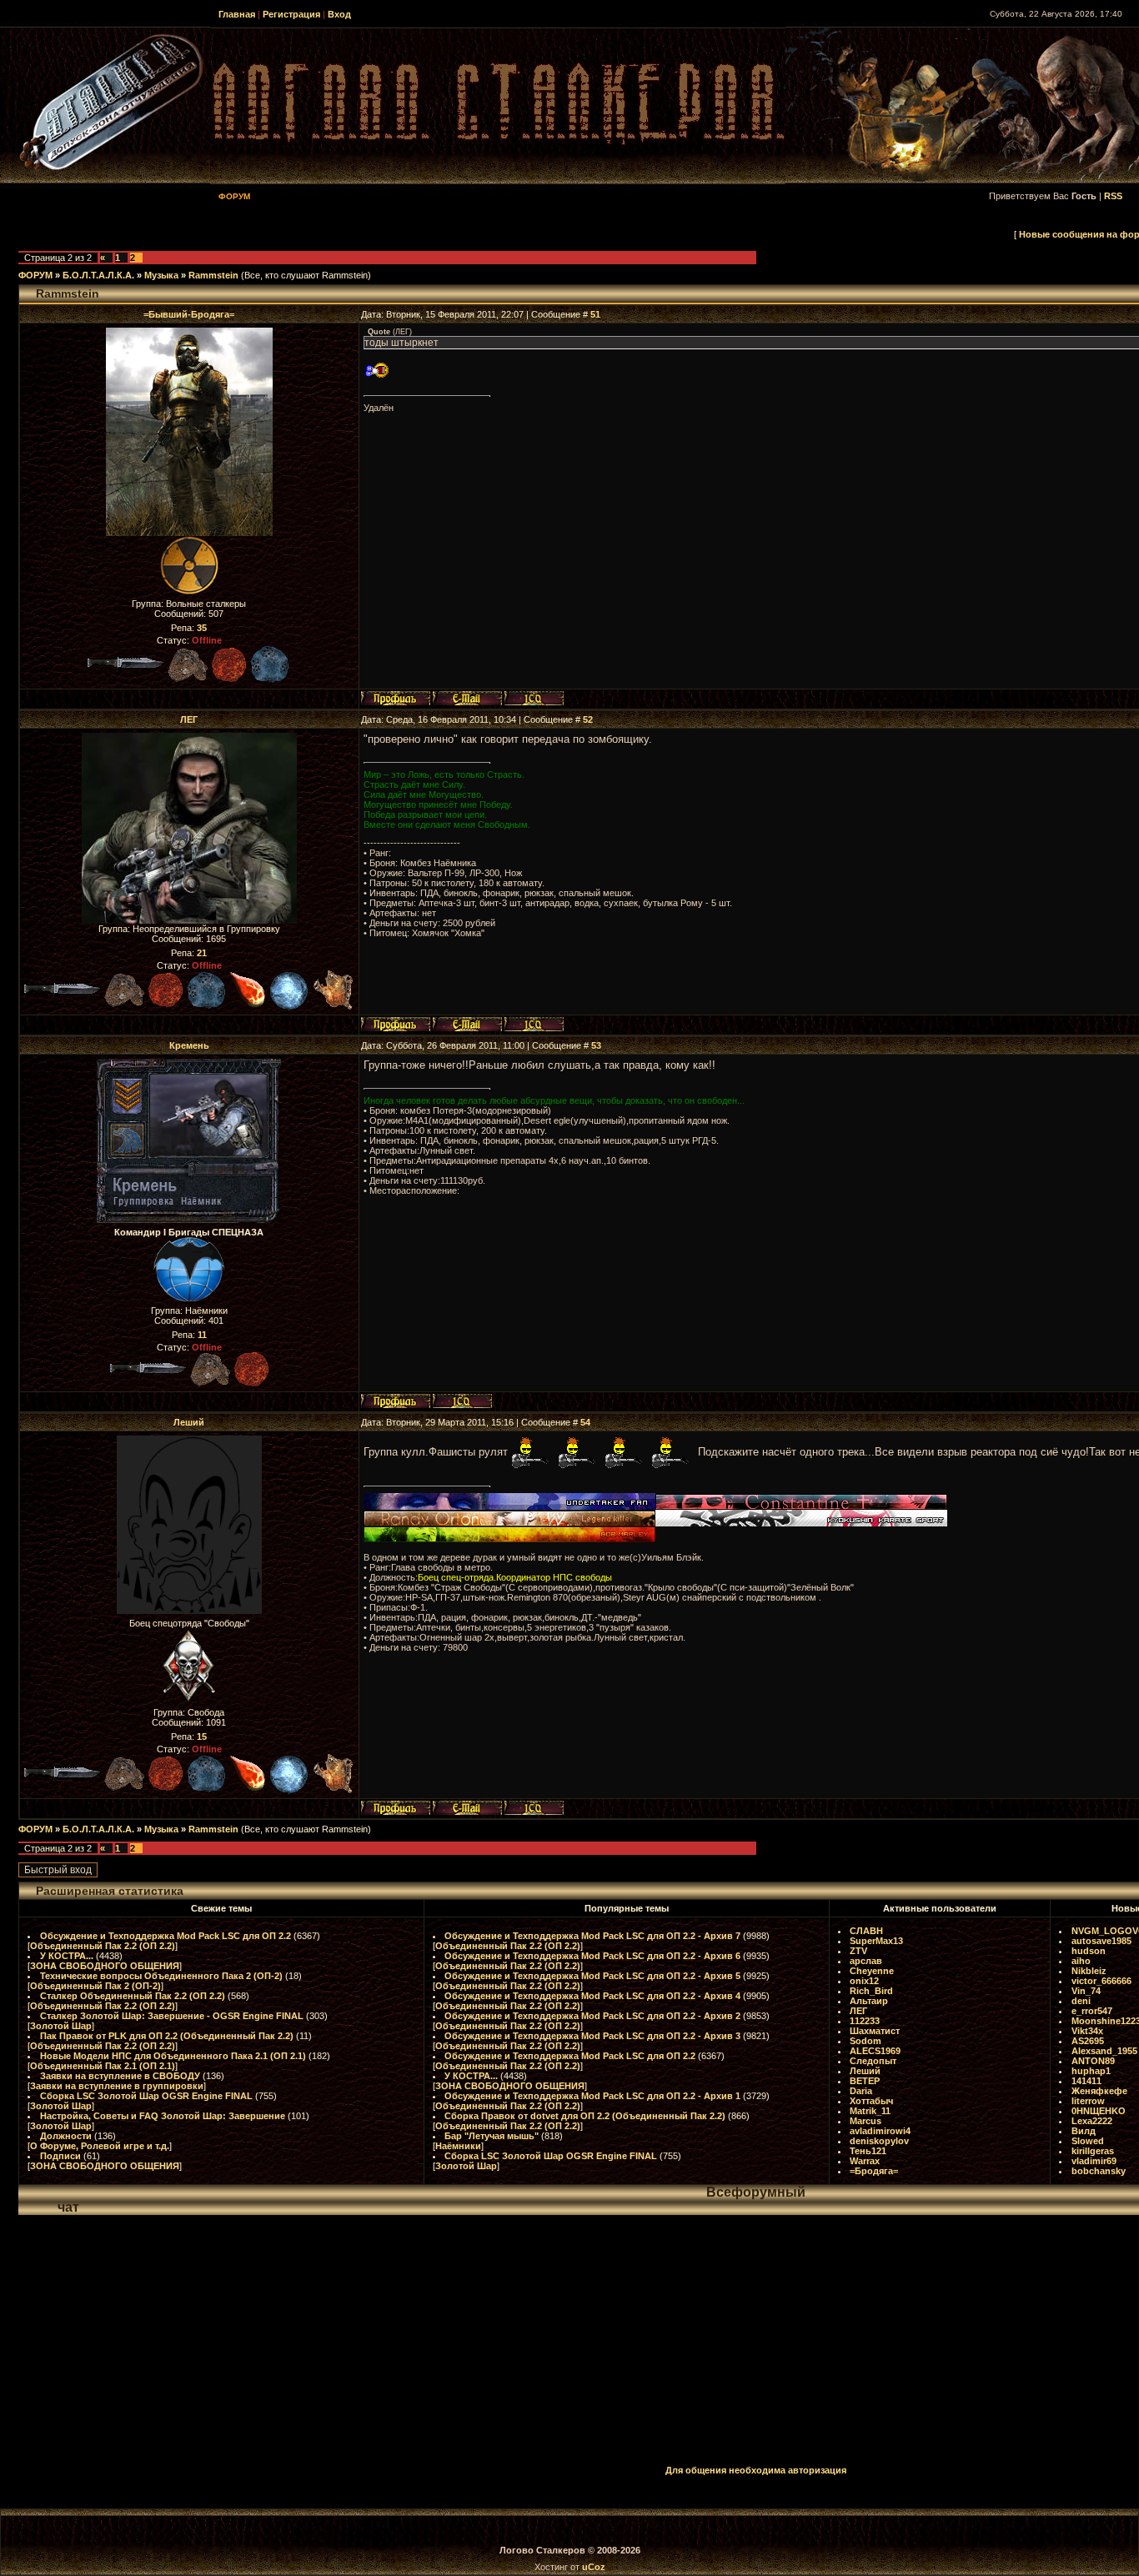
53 (596, 1045)
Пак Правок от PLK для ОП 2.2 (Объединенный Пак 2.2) (167, 2036)
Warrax (865, 2161)
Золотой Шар (61, 2026)
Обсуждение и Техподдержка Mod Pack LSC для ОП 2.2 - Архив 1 (592, 2096)
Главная (237, 14)
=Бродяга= (874, 2171)
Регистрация (291, 14)
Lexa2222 (1092, 2121)
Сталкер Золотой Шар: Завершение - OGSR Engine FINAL (172, 2016)
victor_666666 (1101, 1981)
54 (585, 1422)
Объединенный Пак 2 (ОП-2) (95, 1986)
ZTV (858, 1951)
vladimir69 (1094, 2161)
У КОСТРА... (67, 1956)
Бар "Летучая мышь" (492, 2136)
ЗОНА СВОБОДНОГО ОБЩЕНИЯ (105, 1966)
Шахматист (875, 2031)
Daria (861, 2091)
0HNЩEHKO (1099, 2111)
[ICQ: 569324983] (534, 1024)
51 (595, 314)
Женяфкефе (1099, 2091)
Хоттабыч (871, 2101)
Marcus (866, 2121)
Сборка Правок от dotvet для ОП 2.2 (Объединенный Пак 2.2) (585, 2116)
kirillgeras (1093, 2151)
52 (588, 719)
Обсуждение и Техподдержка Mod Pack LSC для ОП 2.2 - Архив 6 (592, 1956)
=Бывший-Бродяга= (189, 314)
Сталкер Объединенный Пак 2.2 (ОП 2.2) (133, 1996)
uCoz (594, 2567)
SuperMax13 (876, 1941)
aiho (1081, 1961)
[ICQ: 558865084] (462, 1401)
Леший (189, 1422)
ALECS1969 (875, 2051)
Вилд (1084, 2131)
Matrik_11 (870, 2111)
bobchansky (1099, 2171)
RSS (1113, 196)
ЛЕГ (189, 719)
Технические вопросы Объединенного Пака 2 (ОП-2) (161, 1976)
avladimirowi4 (880, 2131)
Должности (66, 2136)
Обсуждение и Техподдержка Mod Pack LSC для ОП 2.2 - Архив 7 (592, 1936)
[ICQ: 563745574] (534, 698)
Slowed (1088, 2141)
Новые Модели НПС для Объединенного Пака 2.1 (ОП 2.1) (173, 2056)
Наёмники (458, 2146)
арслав (866, 1961)
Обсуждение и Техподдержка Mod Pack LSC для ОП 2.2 (166, 1936)
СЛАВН (866, 1931)
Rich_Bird (871, 1991)
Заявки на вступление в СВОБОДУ (120, 2076)
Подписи (60, 2156)
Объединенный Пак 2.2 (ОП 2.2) (103, 1946)
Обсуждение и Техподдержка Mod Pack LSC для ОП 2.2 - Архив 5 (592, 1976)
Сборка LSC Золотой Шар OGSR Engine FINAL (146, 2096)
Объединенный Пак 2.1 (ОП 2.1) (103, 2066)
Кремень (189, 1045)
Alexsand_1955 (1104, 2051)
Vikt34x (1087, 2031)
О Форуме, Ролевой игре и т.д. (100, 2146)
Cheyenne (872, 1971)
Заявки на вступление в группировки (117, 2086)
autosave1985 (1101, 1941)
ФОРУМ (35, 275)
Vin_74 (1086, 1991)
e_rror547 (1092, 2011)
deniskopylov (879, 2141)
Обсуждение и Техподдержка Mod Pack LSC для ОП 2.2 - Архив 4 (592, 1996)
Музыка (161, 275)
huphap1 (1091, 2071)
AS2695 (1088, 2041)
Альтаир (869, 2001)
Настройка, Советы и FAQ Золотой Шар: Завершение (163, 2116)
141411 (1086, 2081)
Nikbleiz (1089, 1971)
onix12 (864, 1981)
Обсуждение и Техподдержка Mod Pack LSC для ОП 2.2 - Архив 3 (592, 2036)
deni (1081, 2001)
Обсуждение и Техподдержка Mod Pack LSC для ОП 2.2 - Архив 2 (592, 2016)
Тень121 (868, 2151)
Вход (339, 14)
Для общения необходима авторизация (756, 2470)
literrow (1088, 2101)
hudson (1089, 1951)
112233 (865, 2021)
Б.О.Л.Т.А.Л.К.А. (98, 275)
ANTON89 (1093, 2061)
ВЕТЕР (865, 2081)
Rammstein (213, 275)
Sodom (866, 2041)
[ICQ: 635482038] (534, 1808)
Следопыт (873, 2061)
